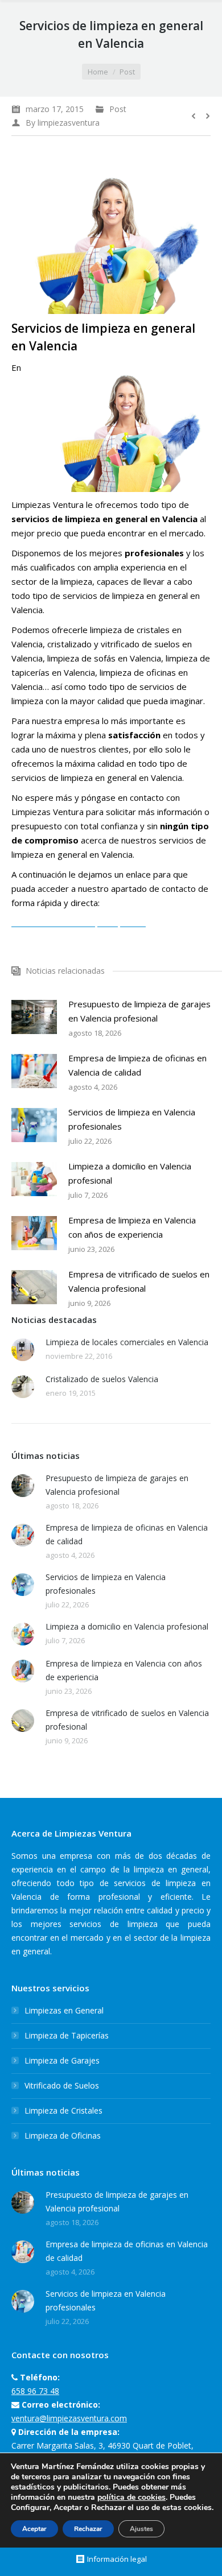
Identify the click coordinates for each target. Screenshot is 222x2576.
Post (127, 72)
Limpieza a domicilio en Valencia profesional (130, 1173)
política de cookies (131, 2497)
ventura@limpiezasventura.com (69, 2418)
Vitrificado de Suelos (62, 2085)
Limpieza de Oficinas (63, 2135)
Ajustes (141, 2529)
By (63, 123)
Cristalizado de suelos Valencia (102, 1379)
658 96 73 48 (35, 2391)
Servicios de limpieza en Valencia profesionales (132, 1119)
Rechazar (88, 2529)
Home (98, 72)
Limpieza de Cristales (63, 2110)
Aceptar (34, 2529)
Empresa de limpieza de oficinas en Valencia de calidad (137, 1065)
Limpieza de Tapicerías (67, 2035)
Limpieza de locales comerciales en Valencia (127, 1342)
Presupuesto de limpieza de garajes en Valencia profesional (139, 1011)
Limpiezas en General (64, 2010)
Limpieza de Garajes (62, 2060)
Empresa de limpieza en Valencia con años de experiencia (132, 1227)
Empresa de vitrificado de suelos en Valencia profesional (139, 1281)
